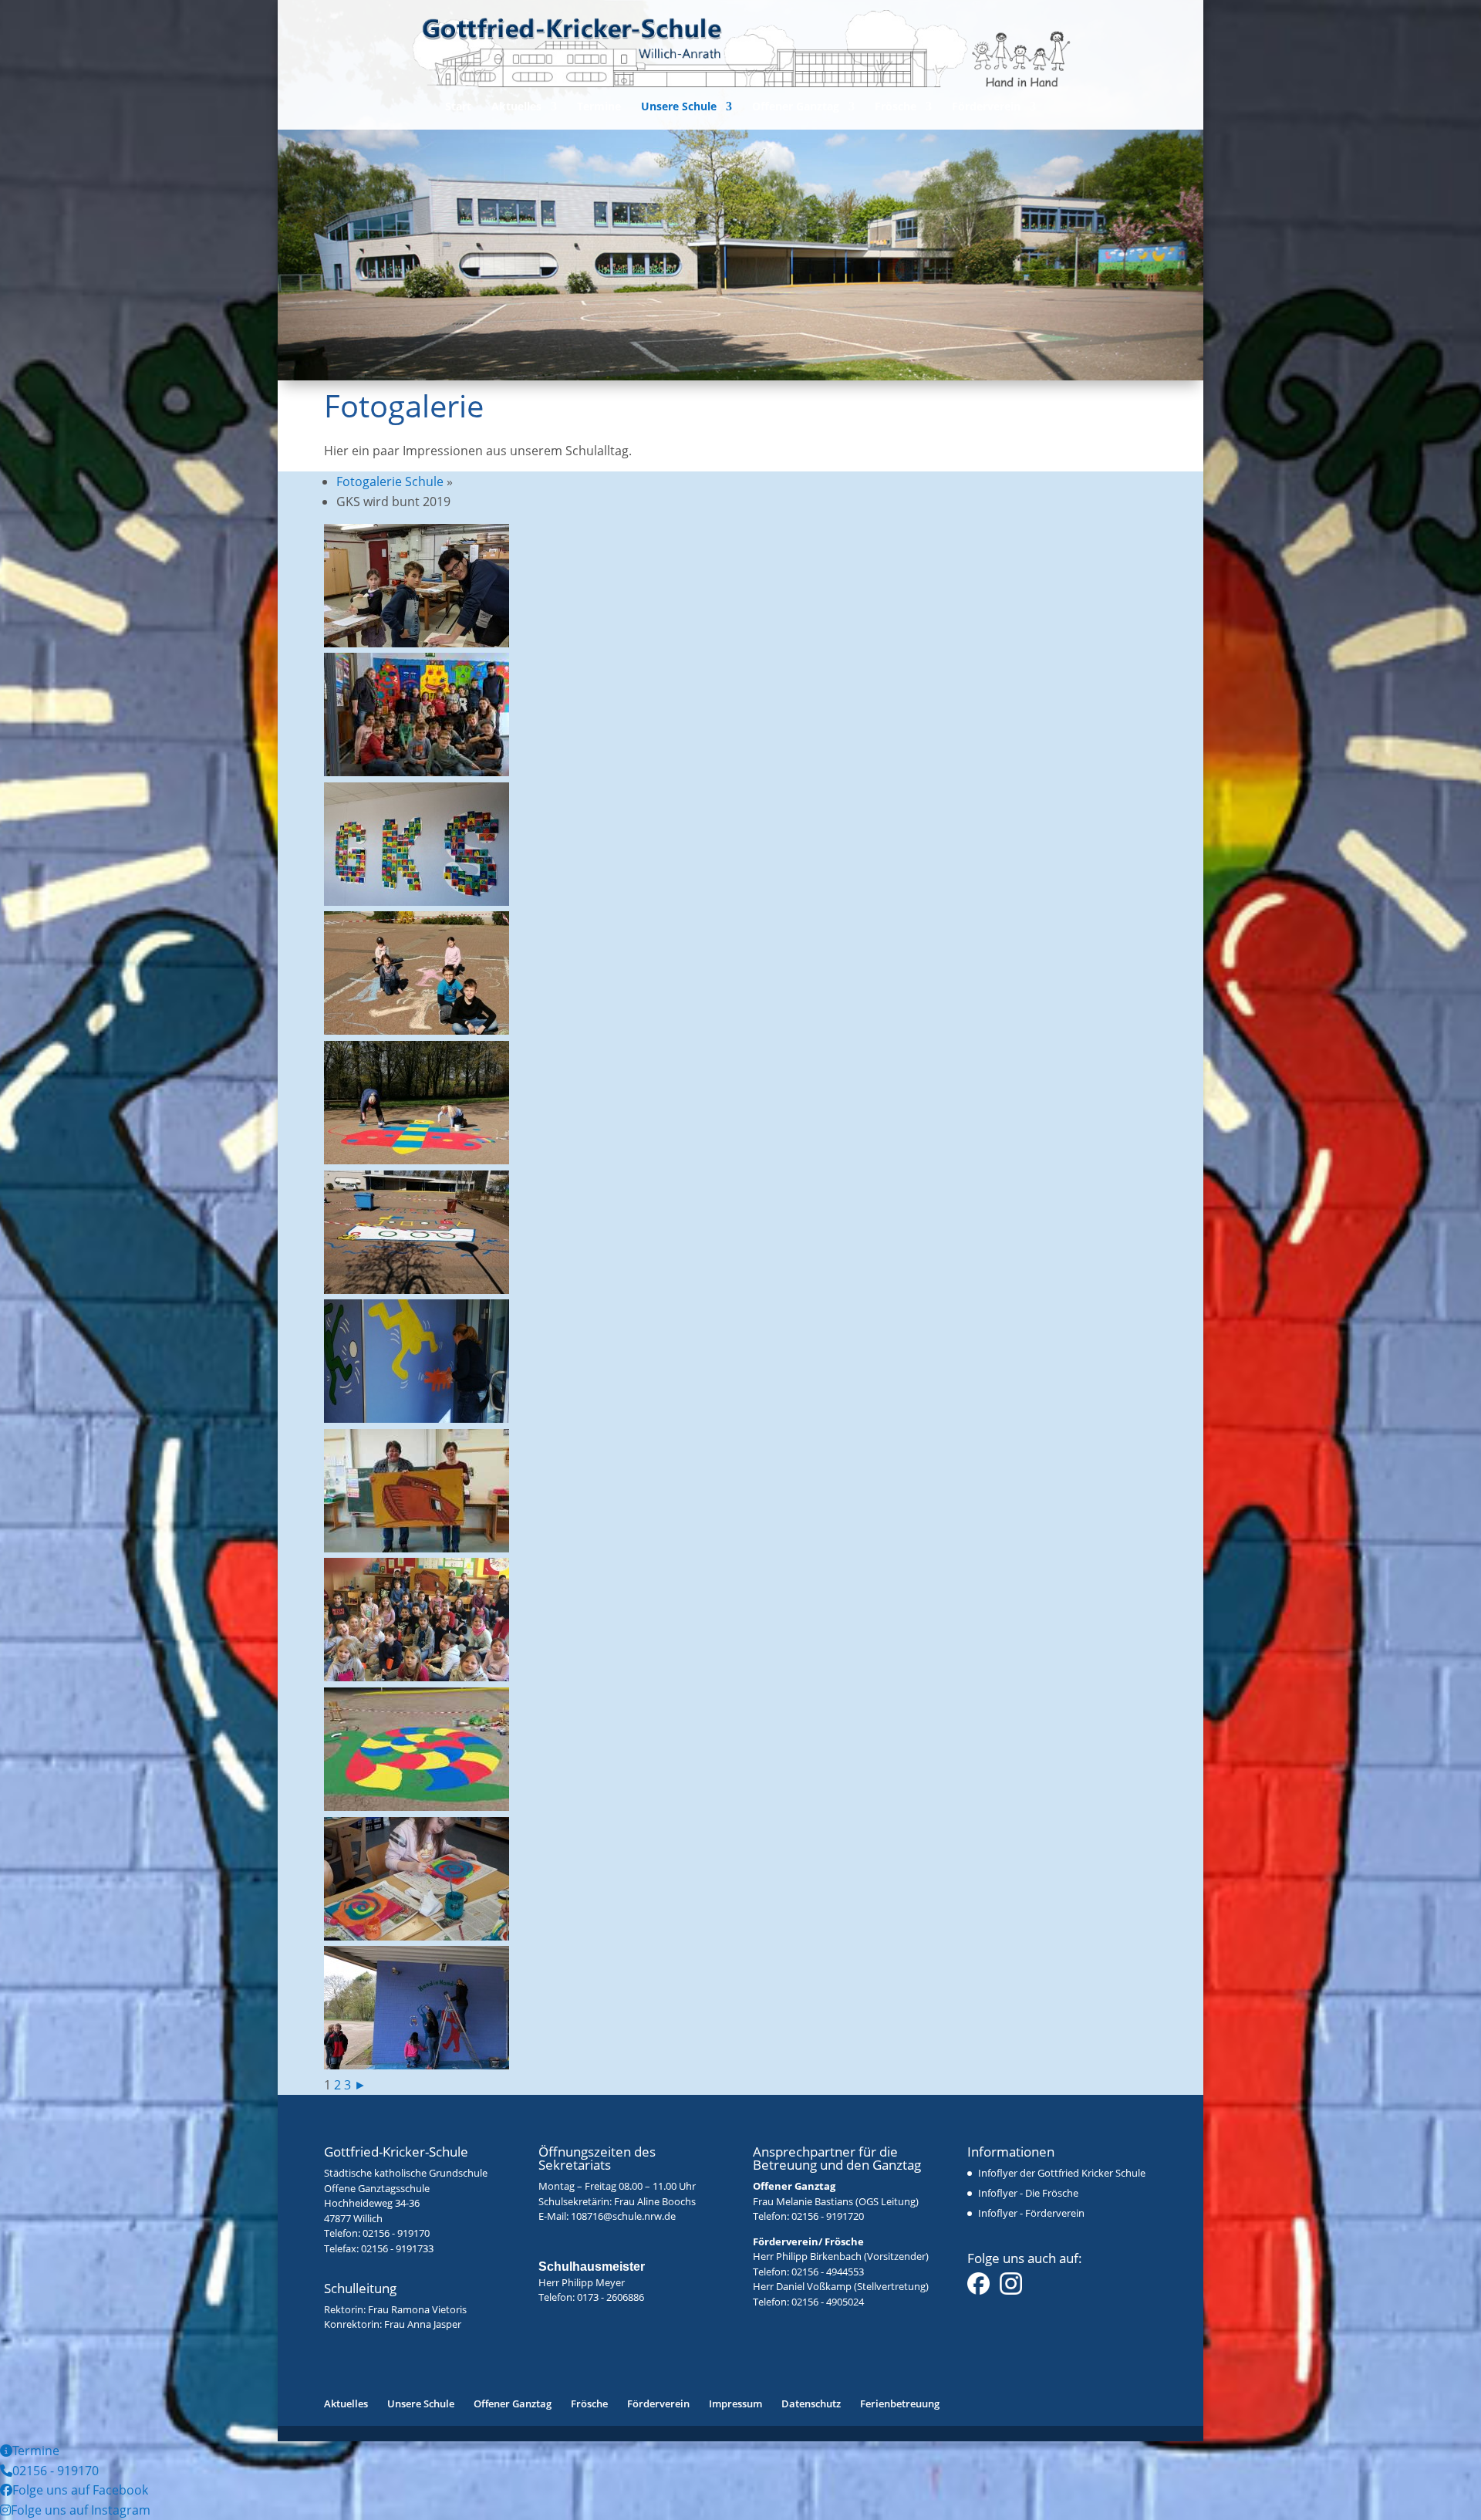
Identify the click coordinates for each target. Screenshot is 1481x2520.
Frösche (896, 107)
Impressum (735, 2403)
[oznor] (417, 1030)
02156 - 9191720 (828, 2216)
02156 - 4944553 (828, 2272)
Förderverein (986, 107)
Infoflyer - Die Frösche (1028, 2193)
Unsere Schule (679, 107)
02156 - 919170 (396, 2233)
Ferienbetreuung (900, 2403)
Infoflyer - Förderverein (1031, 2213)
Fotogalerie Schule (390, 481)
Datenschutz (811, 2403)
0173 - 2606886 (611, 2297)
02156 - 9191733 (397, 2248)
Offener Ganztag (796, 107)
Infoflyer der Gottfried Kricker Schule (1062, 2173)
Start (458, 107)
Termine (599, 107)
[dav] (417, 901)
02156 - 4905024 (828, 2302)
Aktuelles (516, 107)
